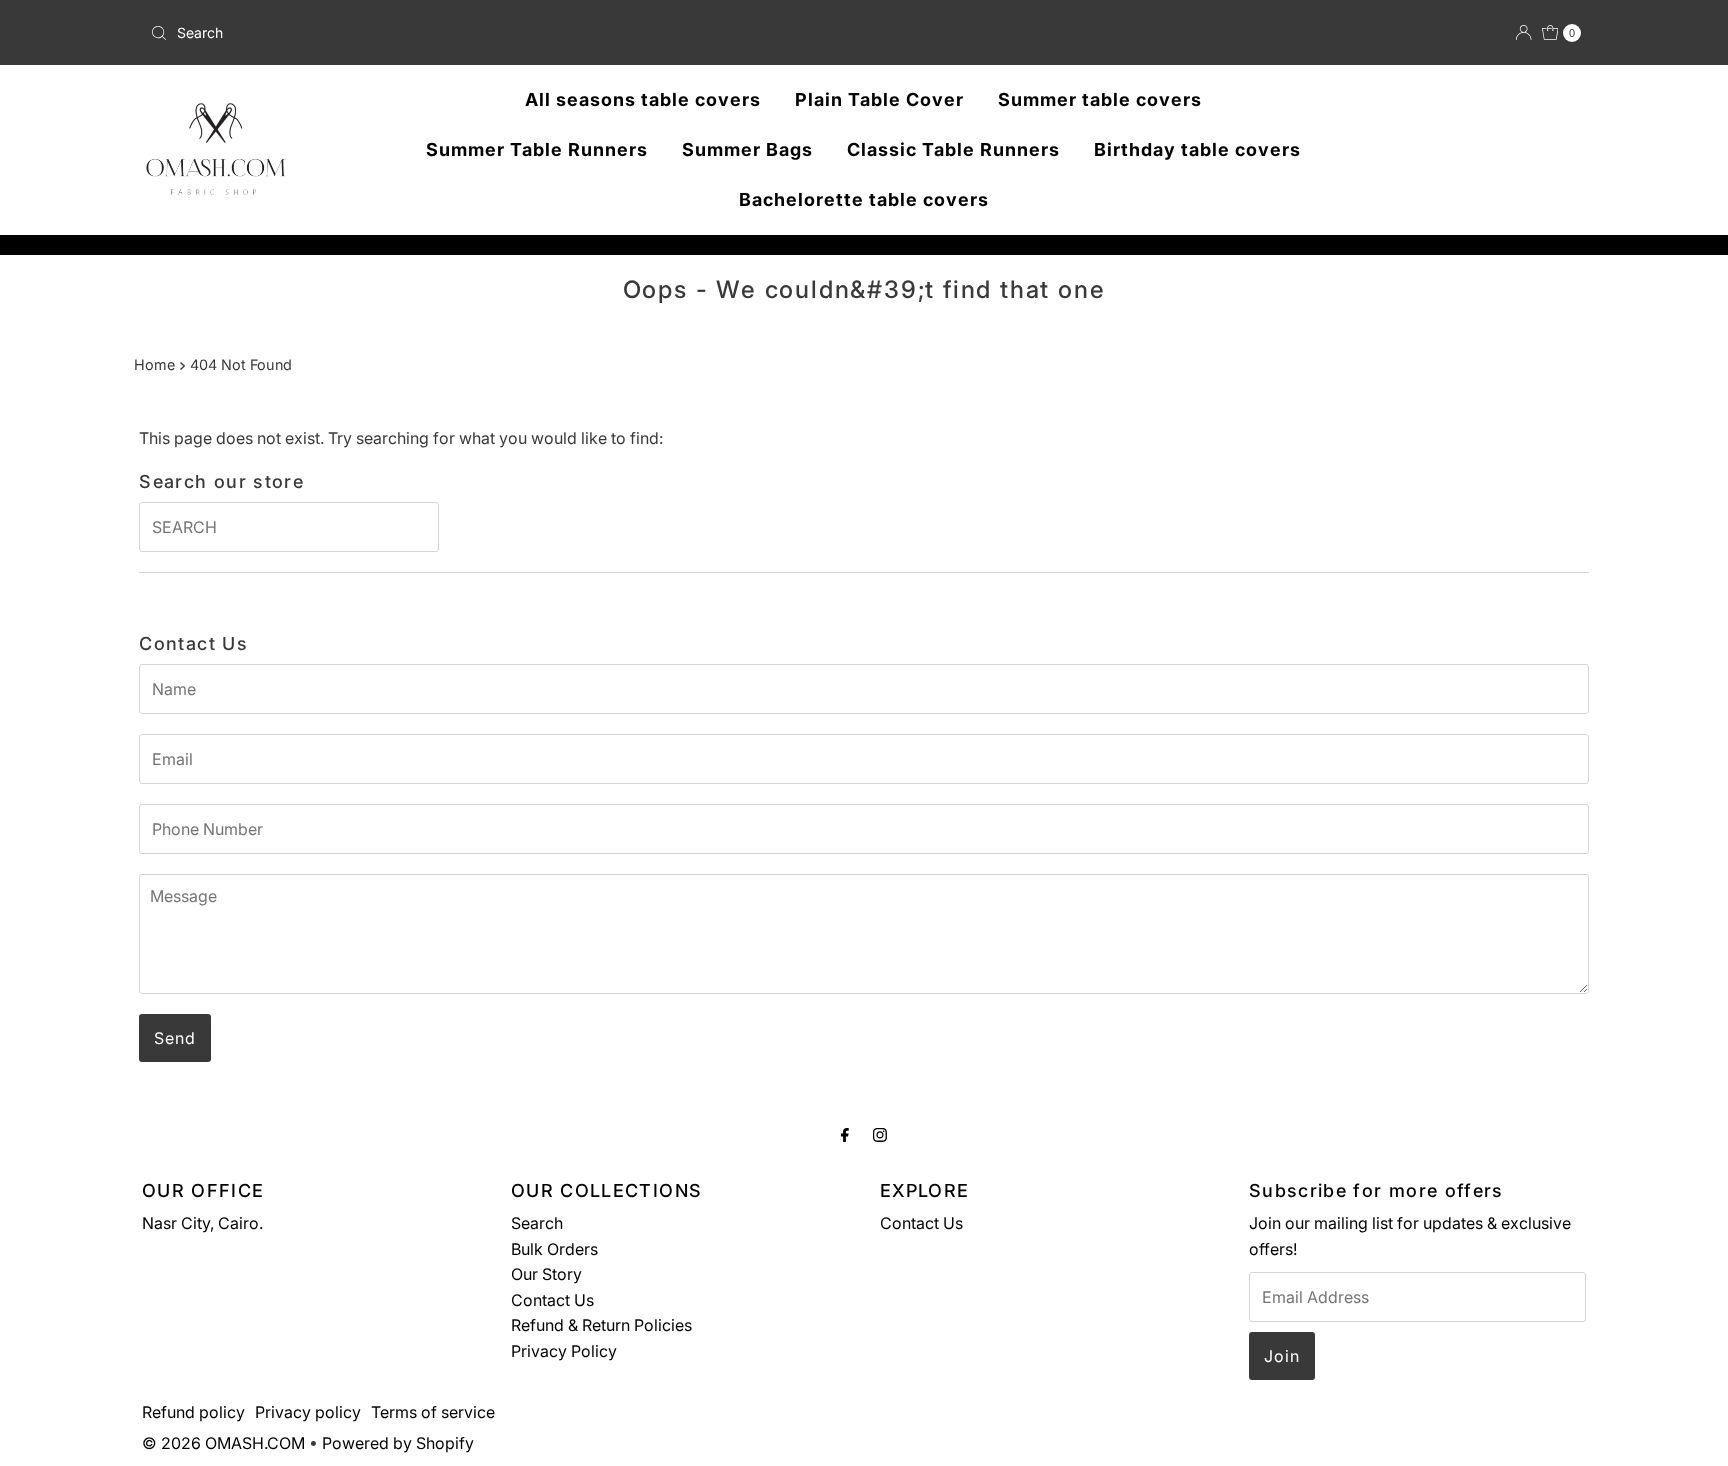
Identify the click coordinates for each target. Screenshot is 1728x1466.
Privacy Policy (564, 1351)
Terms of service (433, 1412)
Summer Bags (747, 149)
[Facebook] (845, 1135)
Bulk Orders (554, 1249)
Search (537, 1223)
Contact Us (552, 1300)
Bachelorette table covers (864, 199)
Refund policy (193, 1412)
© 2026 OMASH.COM (223, 1443)
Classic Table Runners (953, 149)
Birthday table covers (1197, 149)
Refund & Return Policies (601, 1325)
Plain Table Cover (879, 99)
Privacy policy (308, 1412)
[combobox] (377, 33)
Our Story (546, 1274)
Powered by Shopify (398, 1443)
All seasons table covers (643, 99)
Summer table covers (1100, 99)
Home (154, 364)
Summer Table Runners (537, 149)
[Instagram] (880, 1135)
